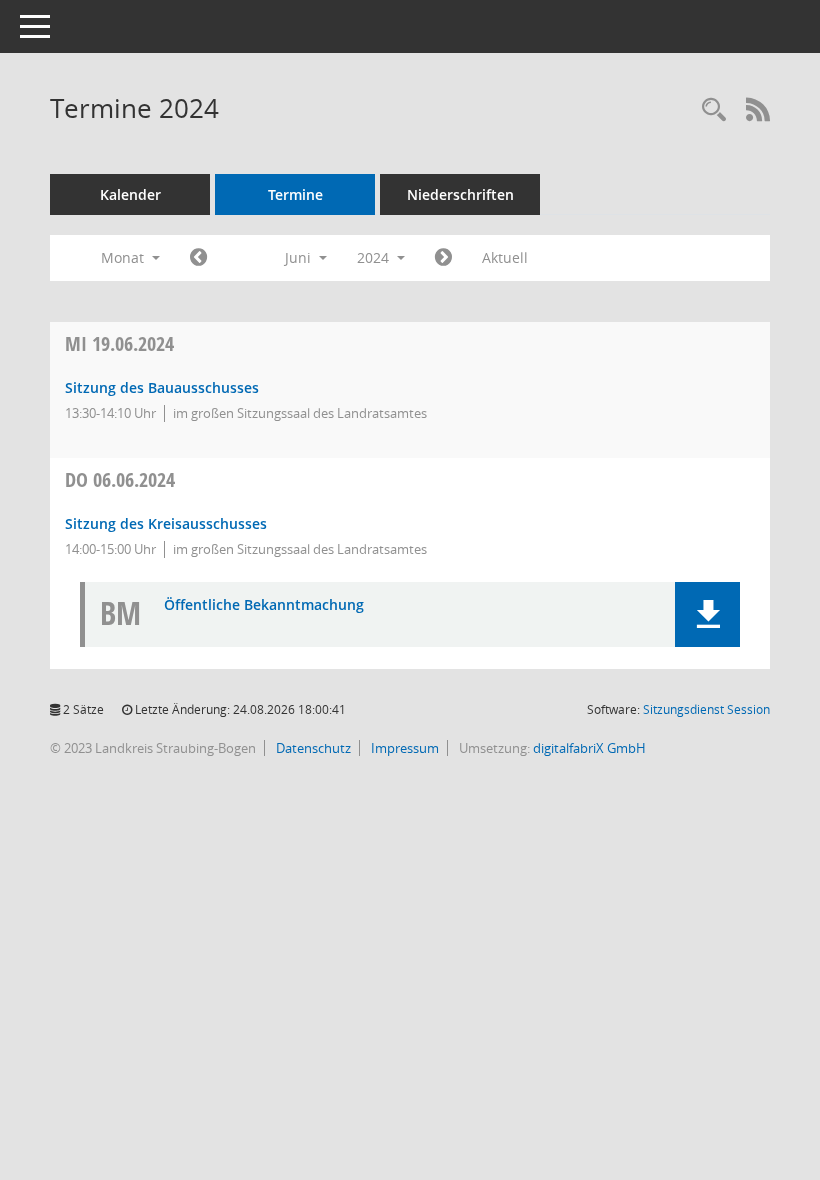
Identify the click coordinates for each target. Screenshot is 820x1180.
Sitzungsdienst (706, 709)
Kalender (130, 194)
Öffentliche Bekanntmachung (264, 605)
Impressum (403, 748)
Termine (295, 194)
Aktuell (505, 257)
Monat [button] (124, 257)
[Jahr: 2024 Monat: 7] (443, 258)
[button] (707, 614)
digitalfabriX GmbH (589, 748)
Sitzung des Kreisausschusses (166, 523)
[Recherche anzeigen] (714, 110)
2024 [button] (375, 257)
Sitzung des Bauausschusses (162, 387)
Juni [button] (300, 257)
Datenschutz (312, 748)
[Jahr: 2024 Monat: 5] (198, 258)
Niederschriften (460, 194)
